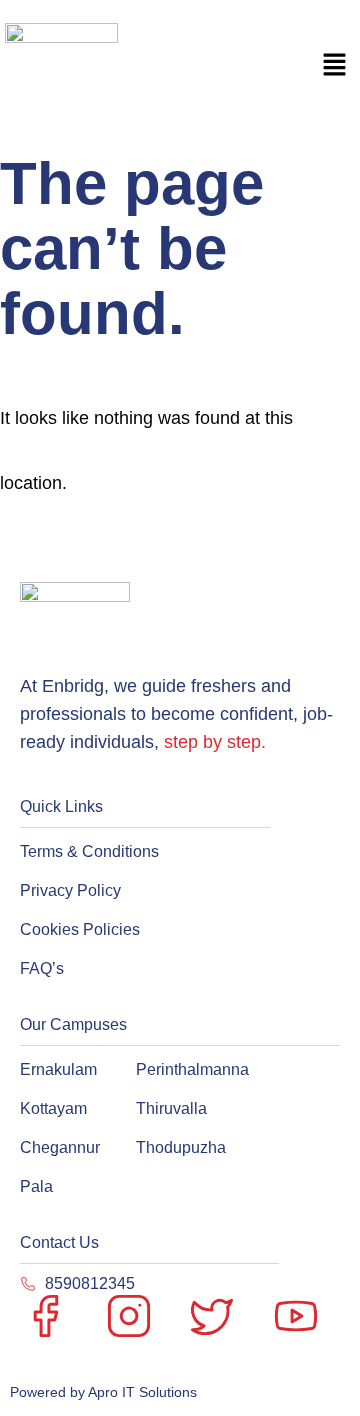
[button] (335, 67)
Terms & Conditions (89, 851)
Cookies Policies (80, 929)
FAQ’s (42, 968)
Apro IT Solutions (141, 1392)
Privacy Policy (70, 890)
